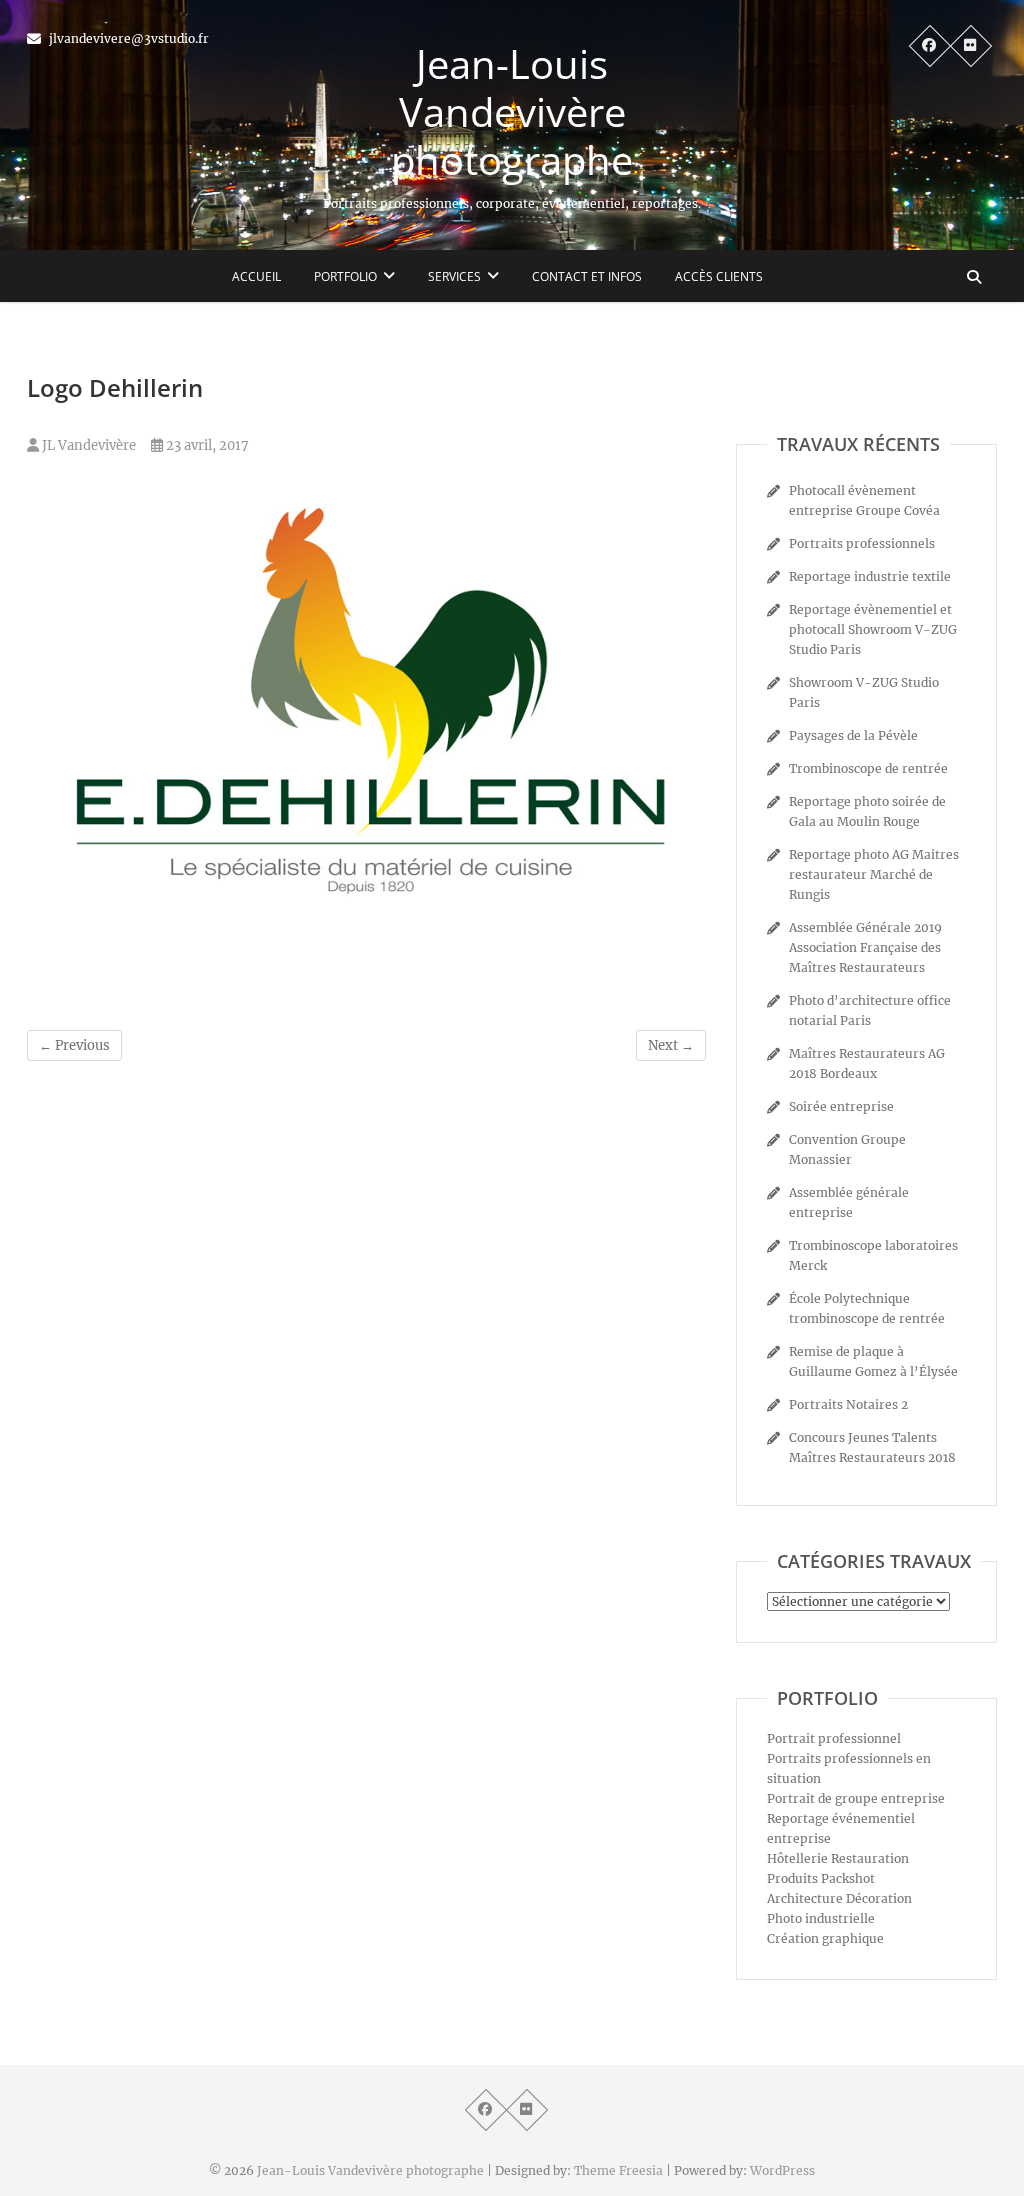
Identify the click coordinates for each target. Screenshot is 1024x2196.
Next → (671, 1045)
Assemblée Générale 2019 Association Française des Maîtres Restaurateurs (865, 947)
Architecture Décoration (839, 1898)
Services (454, 276)
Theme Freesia (618, 2170)
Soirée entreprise (841, 1106)
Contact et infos (587, 276)
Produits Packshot (821, 1878)
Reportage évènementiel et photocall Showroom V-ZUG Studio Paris (873, 629)
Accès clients (719, 276)
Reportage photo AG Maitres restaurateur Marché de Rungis (874, 874)
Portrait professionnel (834, 1738)
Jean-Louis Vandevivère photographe (512, 112)
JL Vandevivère (87, 445)
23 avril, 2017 (206, 445)
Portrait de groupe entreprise (856, 1798)
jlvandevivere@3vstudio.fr (127, 38)
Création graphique (825, 1938)
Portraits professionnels (862, 543)
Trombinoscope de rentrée (868, 768)
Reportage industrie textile (870, 576)
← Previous (74, 1045)
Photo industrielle (821, 1918)
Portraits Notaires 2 (848, 1404)
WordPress (782, 2170)
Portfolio (345, 276)
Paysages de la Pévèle (853, 735)
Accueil (256, 276)
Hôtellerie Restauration (838, 1858)
